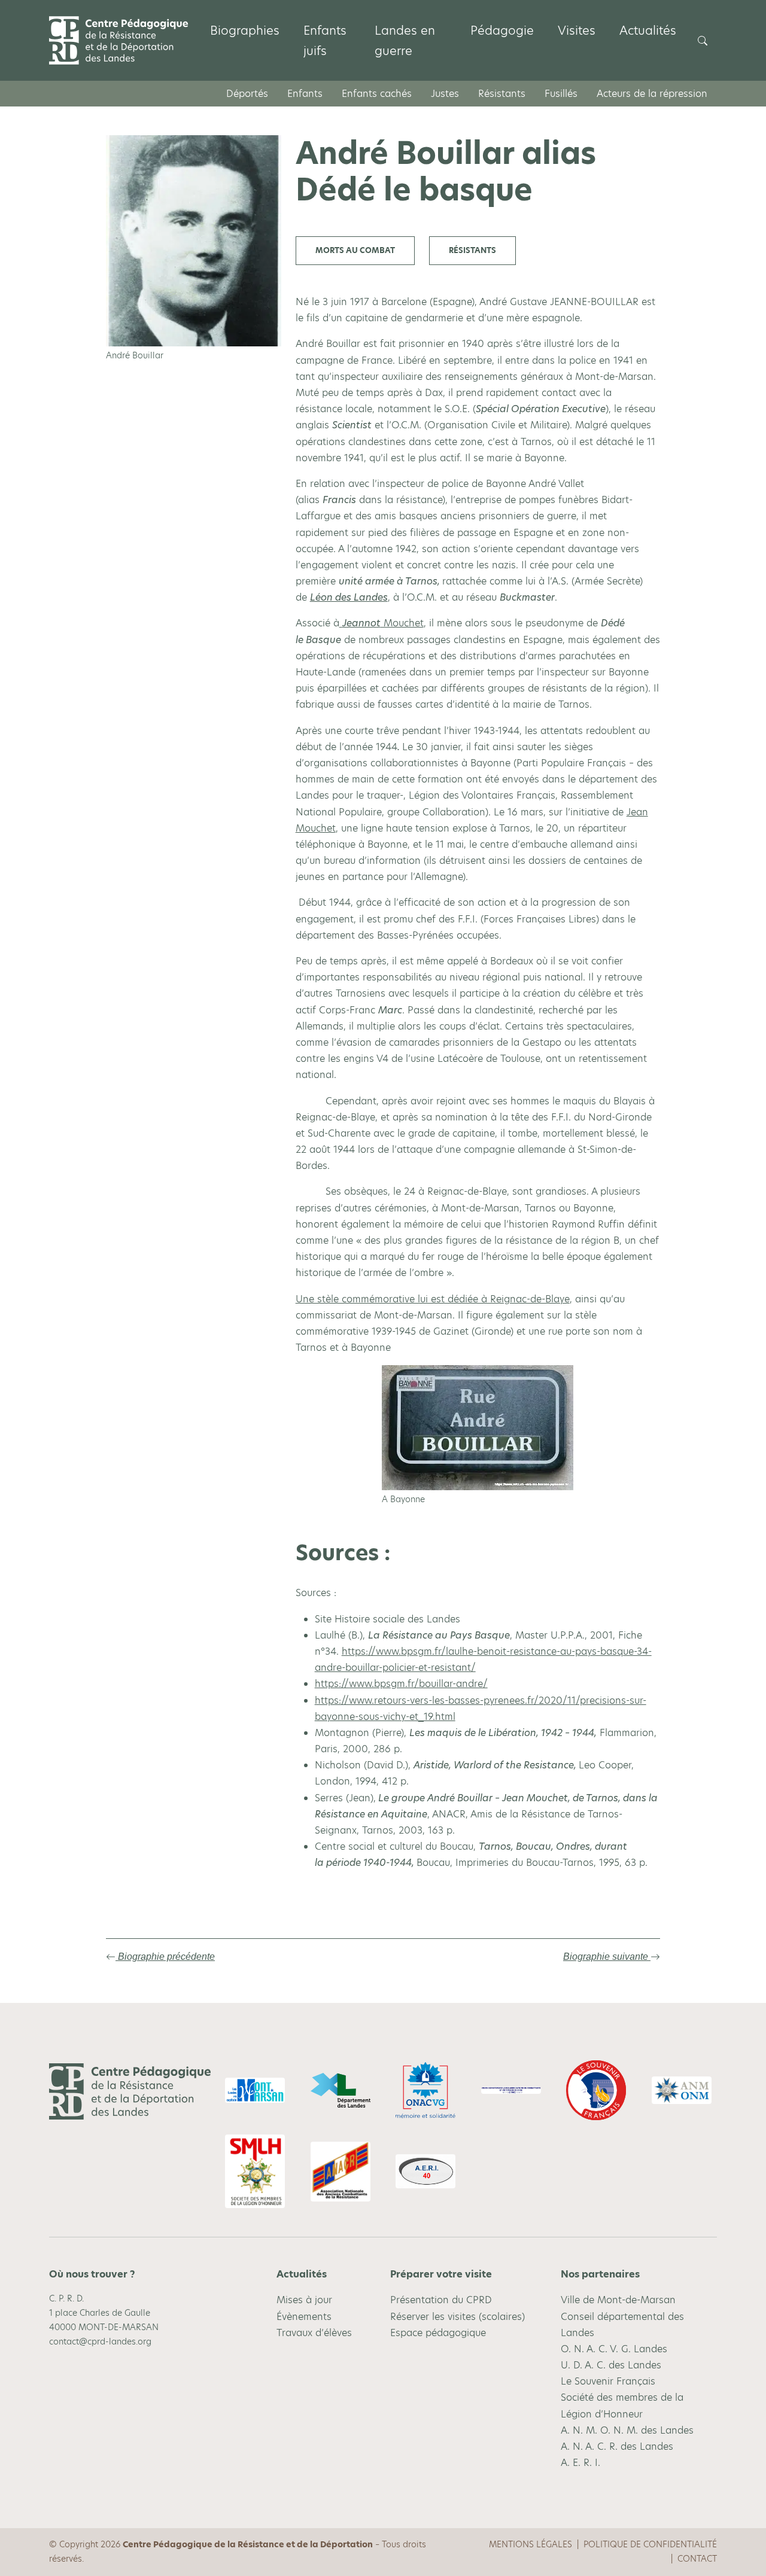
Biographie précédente (165, 1957)
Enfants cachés (377, 94)
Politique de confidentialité (650, 2544)
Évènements (304, 2316)
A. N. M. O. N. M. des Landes (627, 2430)
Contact (697, 2559)
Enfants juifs (325, 41)
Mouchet (383, 623)
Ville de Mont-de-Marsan (618, 2300)
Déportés (247, 94)
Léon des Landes (349, 597)
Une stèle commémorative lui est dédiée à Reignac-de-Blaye (433, 1299)
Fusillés (561, 94)
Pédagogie (502, 31)
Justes (445, 94)
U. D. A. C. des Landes (611, 2365)
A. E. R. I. (580, 2463)
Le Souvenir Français (608, 2381)
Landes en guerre (405, 41)
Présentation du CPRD (441, 2300)
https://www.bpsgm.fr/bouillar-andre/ (401, 1684)
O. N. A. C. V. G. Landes (614, 2349)
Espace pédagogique (438, 2332)
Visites (577, 31)
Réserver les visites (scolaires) (458, 2316)
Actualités (648, 31)
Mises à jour (304, 2300)
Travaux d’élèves (314, 2332)
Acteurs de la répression (652, 94)
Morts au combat (355, 250)
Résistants (502, 94)
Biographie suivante (607, 1957)
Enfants (305, 94)
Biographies (245, 31)
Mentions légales (531, 2544)
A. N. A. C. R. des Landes (617, 2446)
